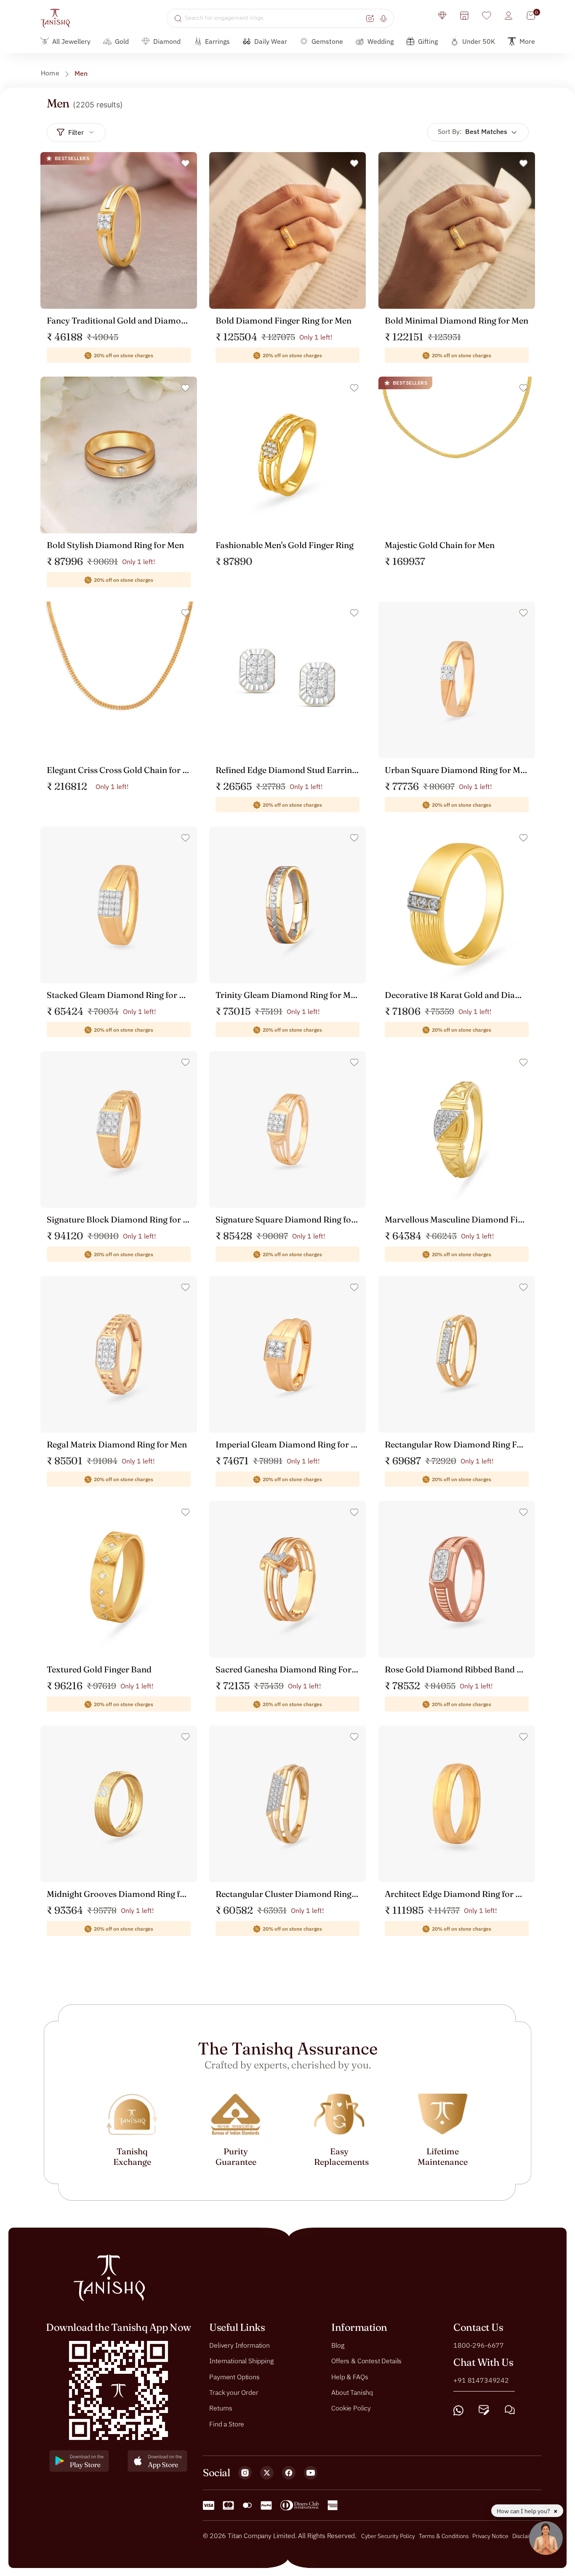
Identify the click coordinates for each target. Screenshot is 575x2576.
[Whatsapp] (458, 2410)
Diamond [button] (167, 41)
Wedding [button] (381, 41)
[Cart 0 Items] (531, 16)
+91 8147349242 (481, 2380)
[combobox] (274, 18)
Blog (338, 2345)
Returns (221, 2408)
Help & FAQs (350, 2376)
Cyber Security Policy (388, 2536)
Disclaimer (526, 2536)
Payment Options (234, 2376)
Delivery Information (240, 2345)
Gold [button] (122, 41)
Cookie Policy (351, 2408)
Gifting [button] (428, 41)
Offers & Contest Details (366, 2361)
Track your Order (234, 2392)
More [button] (527, 41)
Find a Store (227, 2424)
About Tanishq (352, 2392)
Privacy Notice (490, 2536)
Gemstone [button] (327, 41)
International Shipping (241, 2361)
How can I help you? (524, 2511)
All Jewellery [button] (71, 41)
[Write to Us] (484, 2410)
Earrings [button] (217, 41)
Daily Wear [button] (271, 41)
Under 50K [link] (479, 41)
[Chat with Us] (510, 2410)
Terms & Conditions (445, 2536)
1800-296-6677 (479, 2345)
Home (50, 73)
